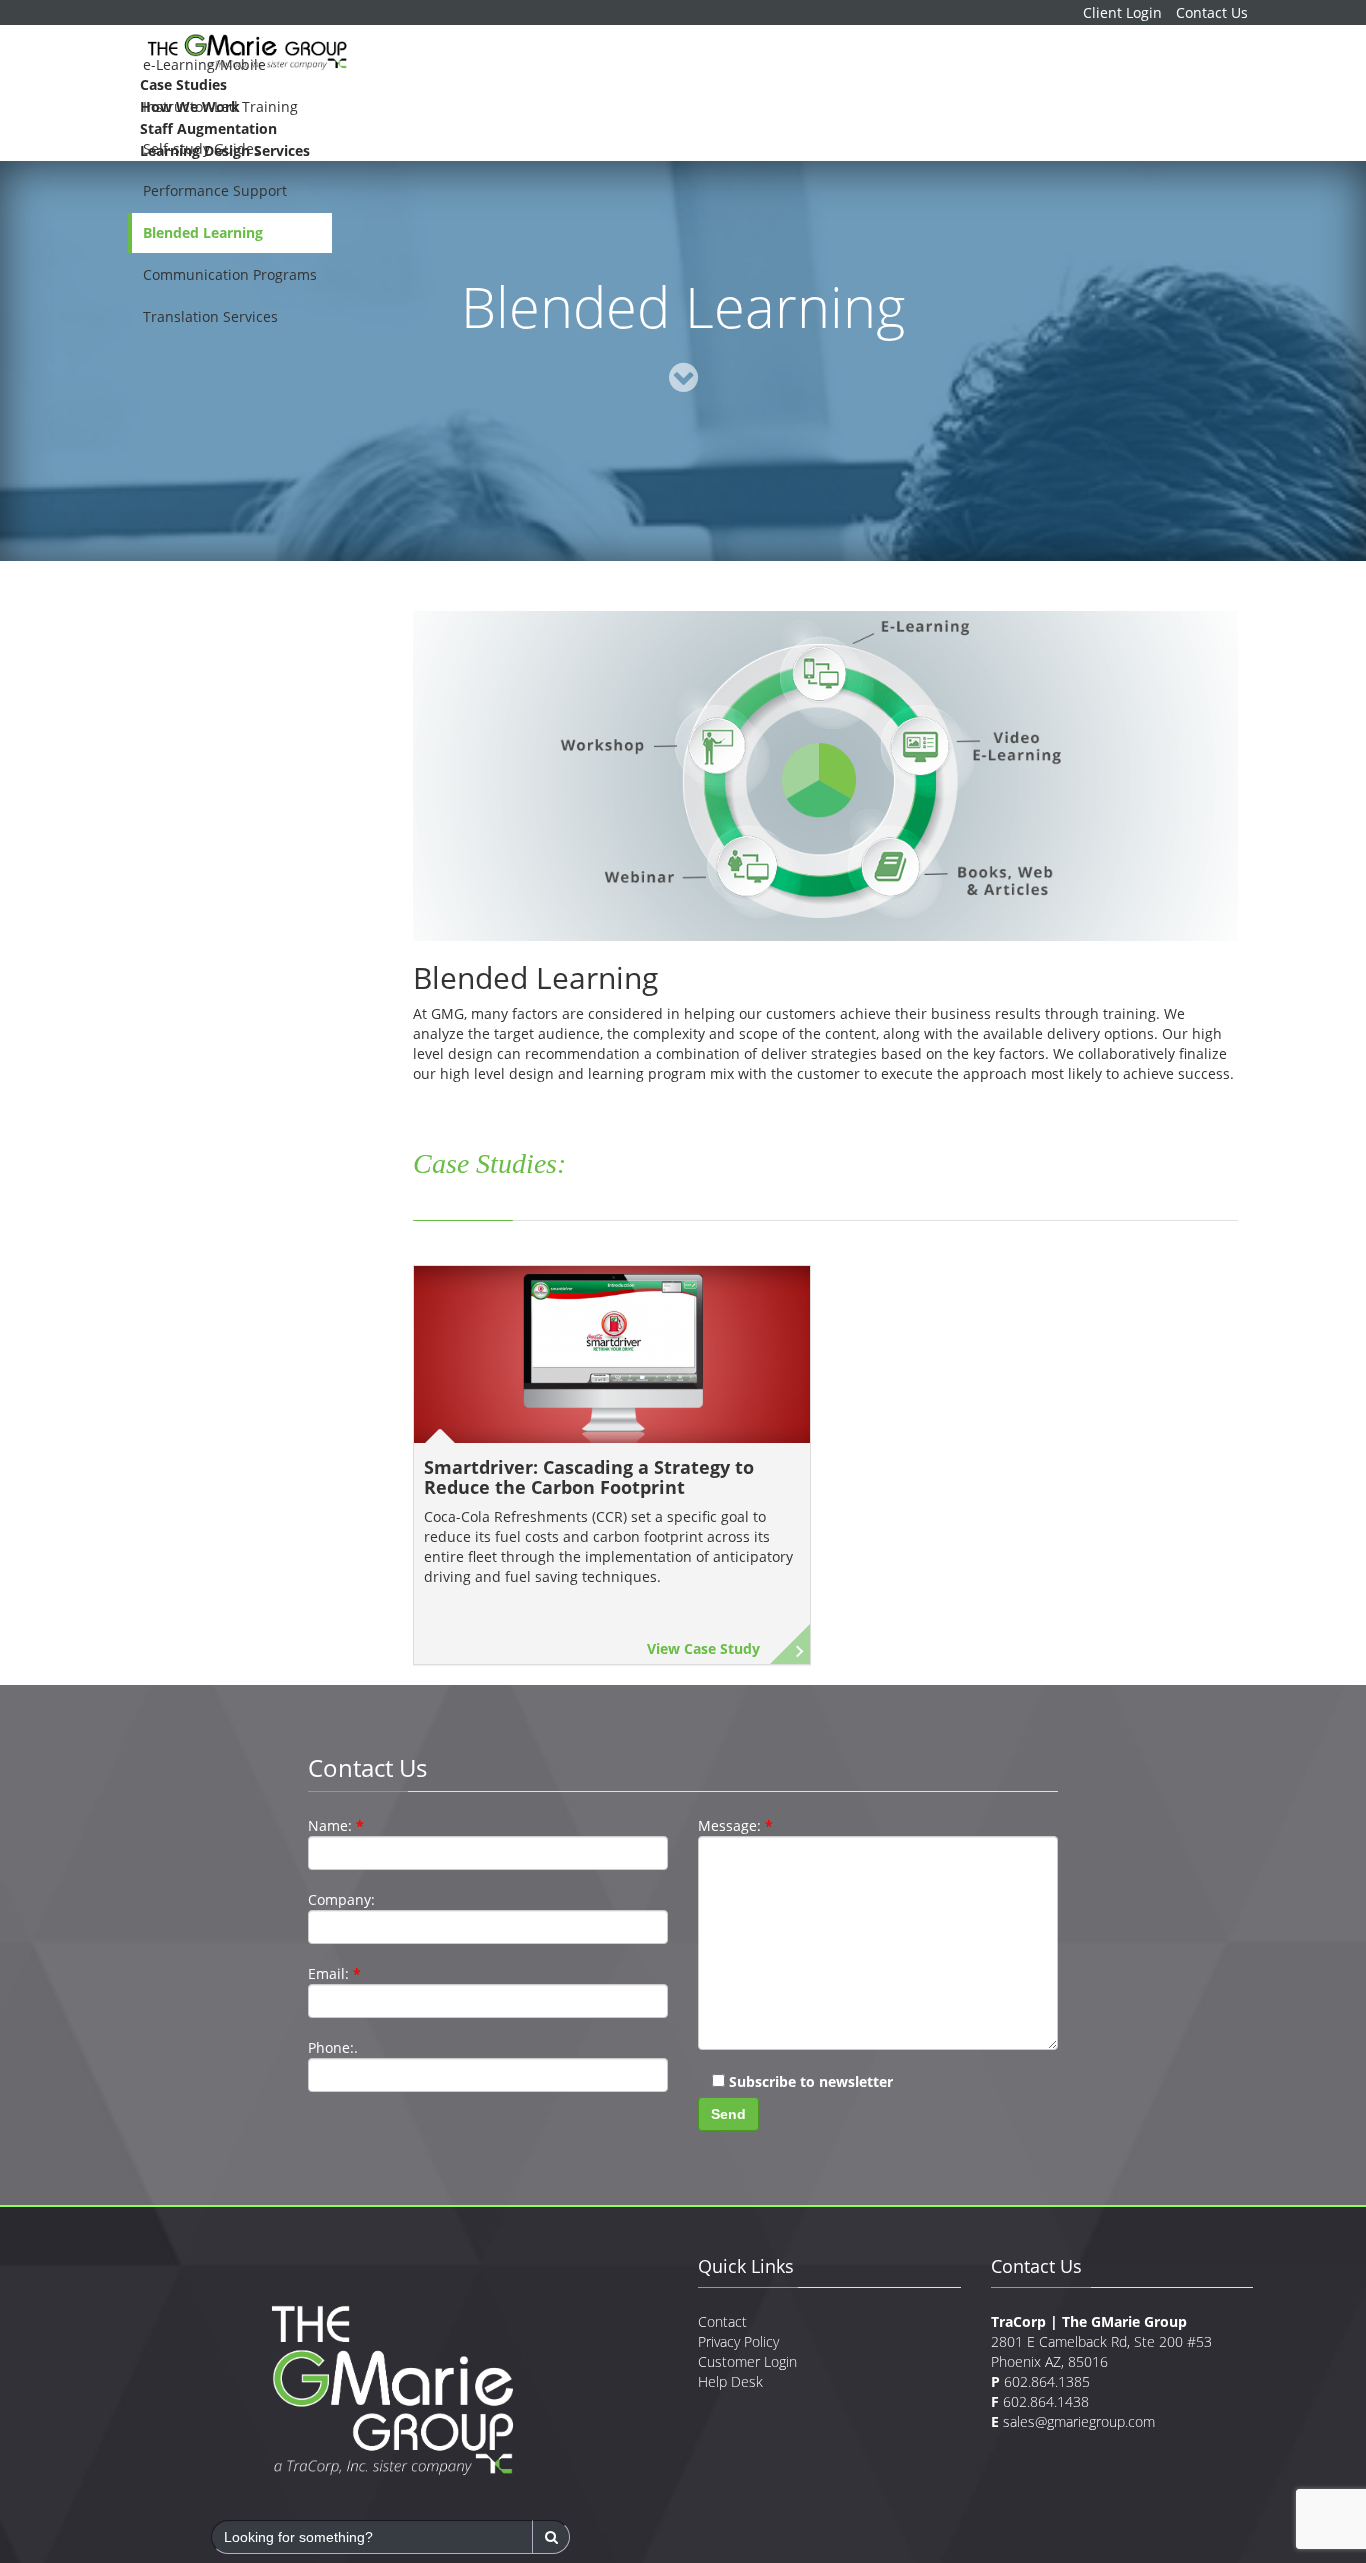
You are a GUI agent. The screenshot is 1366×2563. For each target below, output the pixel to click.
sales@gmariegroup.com (1079, 2525)
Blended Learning (203, 232)
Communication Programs (230, 274)
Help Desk (730, 2485)
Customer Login (747, 2465)
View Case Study (703, 1752)
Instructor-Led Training (220, 106)
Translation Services (210, 316)
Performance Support (215, 190)
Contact (722, 2425)
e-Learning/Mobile (204, 64)
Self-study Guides (202, 148)
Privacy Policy (738, 2445)
